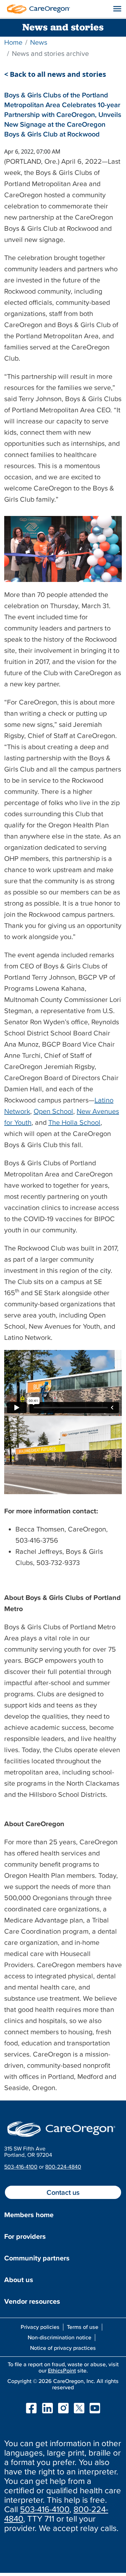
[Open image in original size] (37, 8)
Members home (29, 2215)
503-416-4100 (21, 2167)
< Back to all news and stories (55, 74)
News (39, 42)
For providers (25, 2236)
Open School (53, 1111)
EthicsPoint (62, 2370)
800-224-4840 (63, 2167)
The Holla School (74, 1122)
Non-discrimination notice (59, 2337)
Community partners (37, 2258)
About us (19, 2280)
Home (13, 42)
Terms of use (83, 2327)
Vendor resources (32, 2301)
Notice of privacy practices (63, 2348)
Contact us (63, 2192)
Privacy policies (40, 2327)
